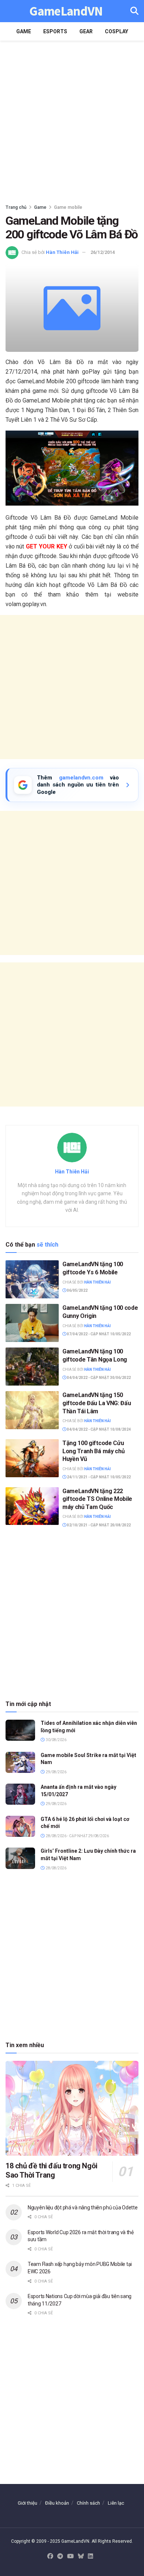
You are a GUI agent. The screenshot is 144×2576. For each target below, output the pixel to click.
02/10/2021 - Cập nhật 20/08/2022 (98, 1525)
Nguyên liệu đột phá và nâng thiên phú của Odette (83, 2208)
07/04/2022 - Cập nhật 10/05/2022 (98, 1334)
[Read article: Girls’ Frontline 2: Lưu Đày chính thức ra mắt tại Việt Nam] (20, 1858)
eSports (55, 31)
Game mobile (68, 207)
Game (24, 31)
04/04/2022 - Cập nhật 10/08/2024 (98, 1429)
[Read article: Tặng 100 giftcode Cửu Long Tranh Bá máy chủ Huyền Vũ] (32, 1458)
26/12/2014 (103, 252)
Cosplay (116, 31)
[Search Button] (134, 11)
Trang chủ (16, 207)
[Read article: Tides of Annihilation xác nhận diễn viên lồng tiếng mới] (20, 1730)
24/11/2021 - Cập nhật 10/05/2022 (98, 1477)
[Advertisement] (72, 120)
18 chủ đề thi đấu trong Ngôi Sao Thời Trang (52, 2170)
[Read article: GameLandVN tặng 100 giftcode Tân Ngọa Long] (32, 1367)
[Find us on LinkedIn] (90, 2557)
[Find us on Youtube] (71, 2557)
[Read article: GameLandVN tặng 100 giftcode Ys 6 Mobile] (32, 1279)
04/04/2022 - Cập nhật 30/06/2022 (98, 1378)
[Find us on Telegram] (60, 2557)
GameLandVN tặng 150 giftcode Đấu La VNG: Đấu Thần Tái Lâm (97, 1403)
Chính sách (88, 2503)
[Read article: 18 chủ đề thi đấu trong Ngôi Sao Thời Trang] (72, 2108)
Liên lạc (116, 2503)
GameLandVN (66, 11)
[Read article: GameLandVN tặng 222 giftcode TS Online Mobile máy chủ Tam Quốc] (32, 1506)
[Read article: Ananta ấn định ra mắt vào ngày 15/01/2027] (20, 1794)
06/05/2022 (77, 1290)
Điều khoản (57, 2503)
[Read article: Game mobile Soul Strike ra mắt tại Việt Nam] (20, 1762)
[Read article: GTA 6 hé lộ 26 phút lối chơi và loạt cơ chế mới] (20, 1826)
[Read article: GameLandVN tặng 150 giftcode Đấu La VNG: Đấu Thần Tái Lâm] (32, 1410)
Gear (86, 31)
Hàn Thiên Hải (62, 252)
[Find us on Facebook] (50, 2557)
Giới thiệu (28, 2503)
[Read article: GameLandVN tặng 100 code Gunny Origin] (32, 1323)
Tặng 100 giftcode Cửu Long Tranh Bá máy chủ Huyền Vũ (93, 1451)
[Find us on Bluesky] (81, 2557)
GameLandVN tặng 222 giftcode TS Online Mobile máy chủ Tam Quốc (97, 1499)
